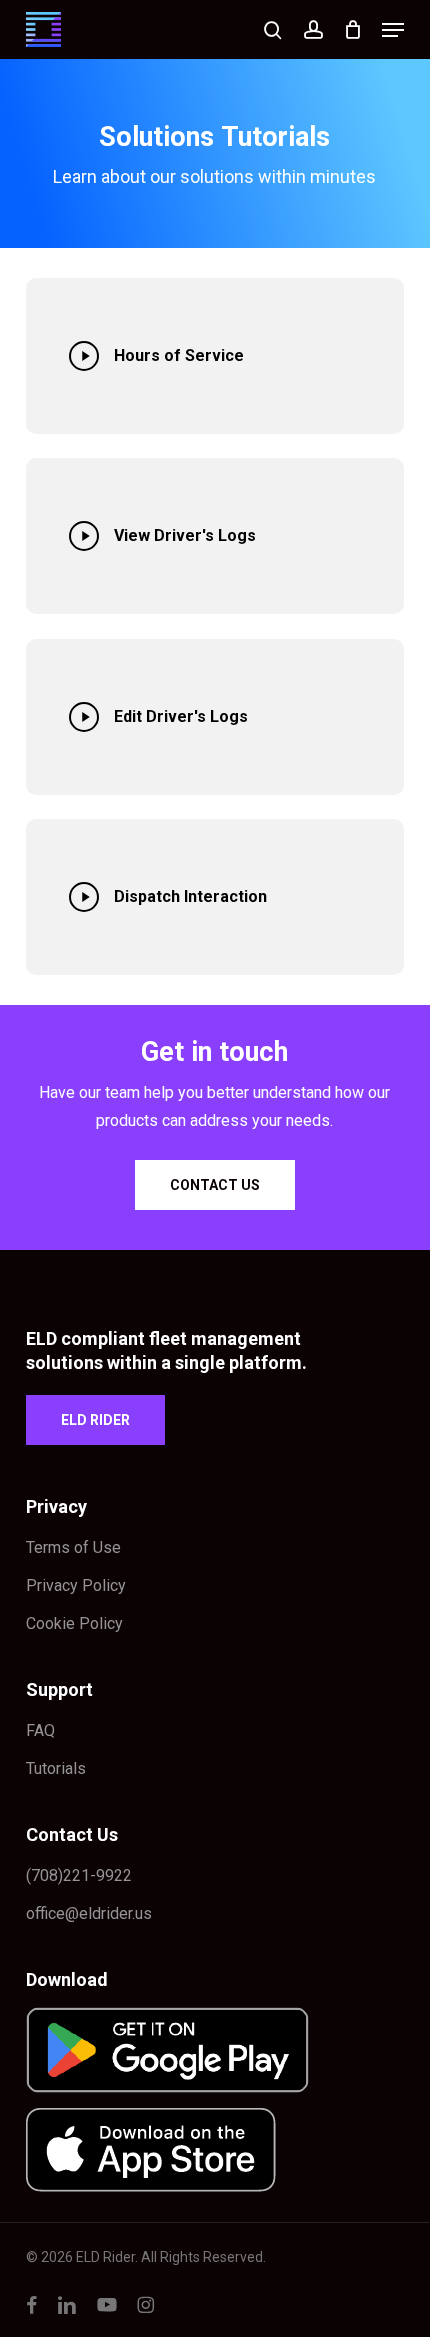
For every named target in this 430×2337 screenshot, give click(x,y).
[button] (393, 30)
